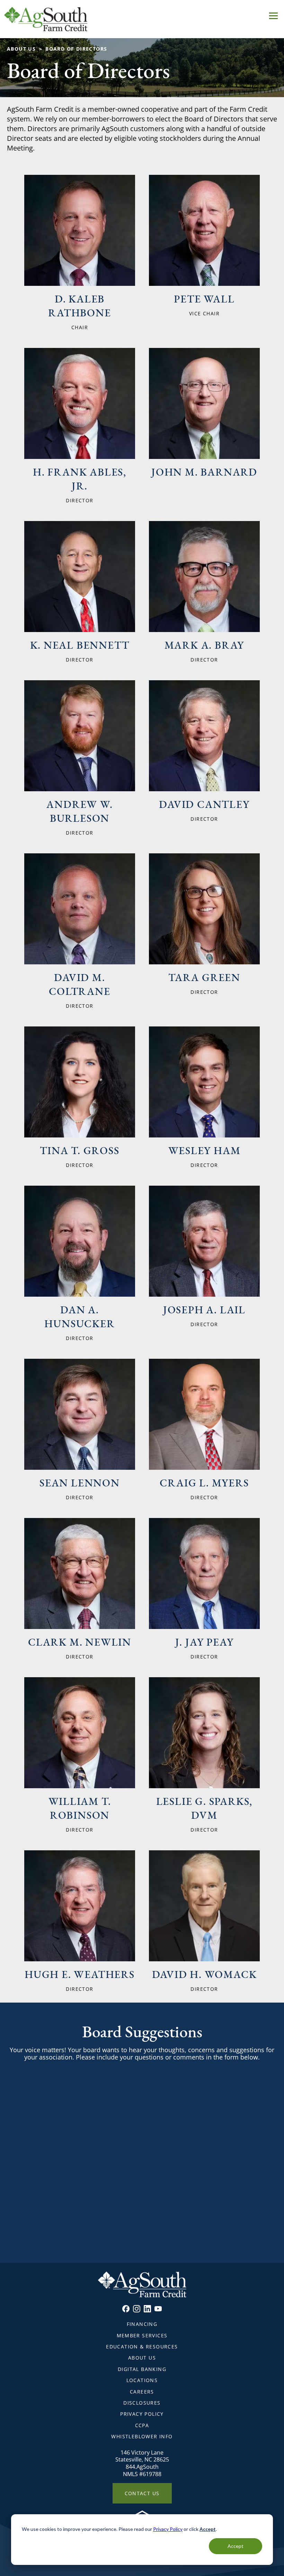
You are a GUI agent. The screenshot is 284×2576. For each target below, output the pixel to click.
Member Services (142, 2335)
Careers (142, 2392)
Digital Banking (142, 2369)
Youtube (158, 2309)
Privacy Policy (168, 2529)
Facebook (126, 2309)
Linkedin (147, 2309)
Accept (236, 2546)
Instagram (137, 2309)
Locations (142, 2380)
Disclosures (142, 2403)
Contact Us (142, 2493)
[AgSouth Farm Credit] (142, 19)
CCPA (142, 2425)
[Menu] (273, 15)
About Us (21, 49)
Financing (142, 2324)
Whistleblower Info (142, 2436)
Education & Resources (142, 2347)
